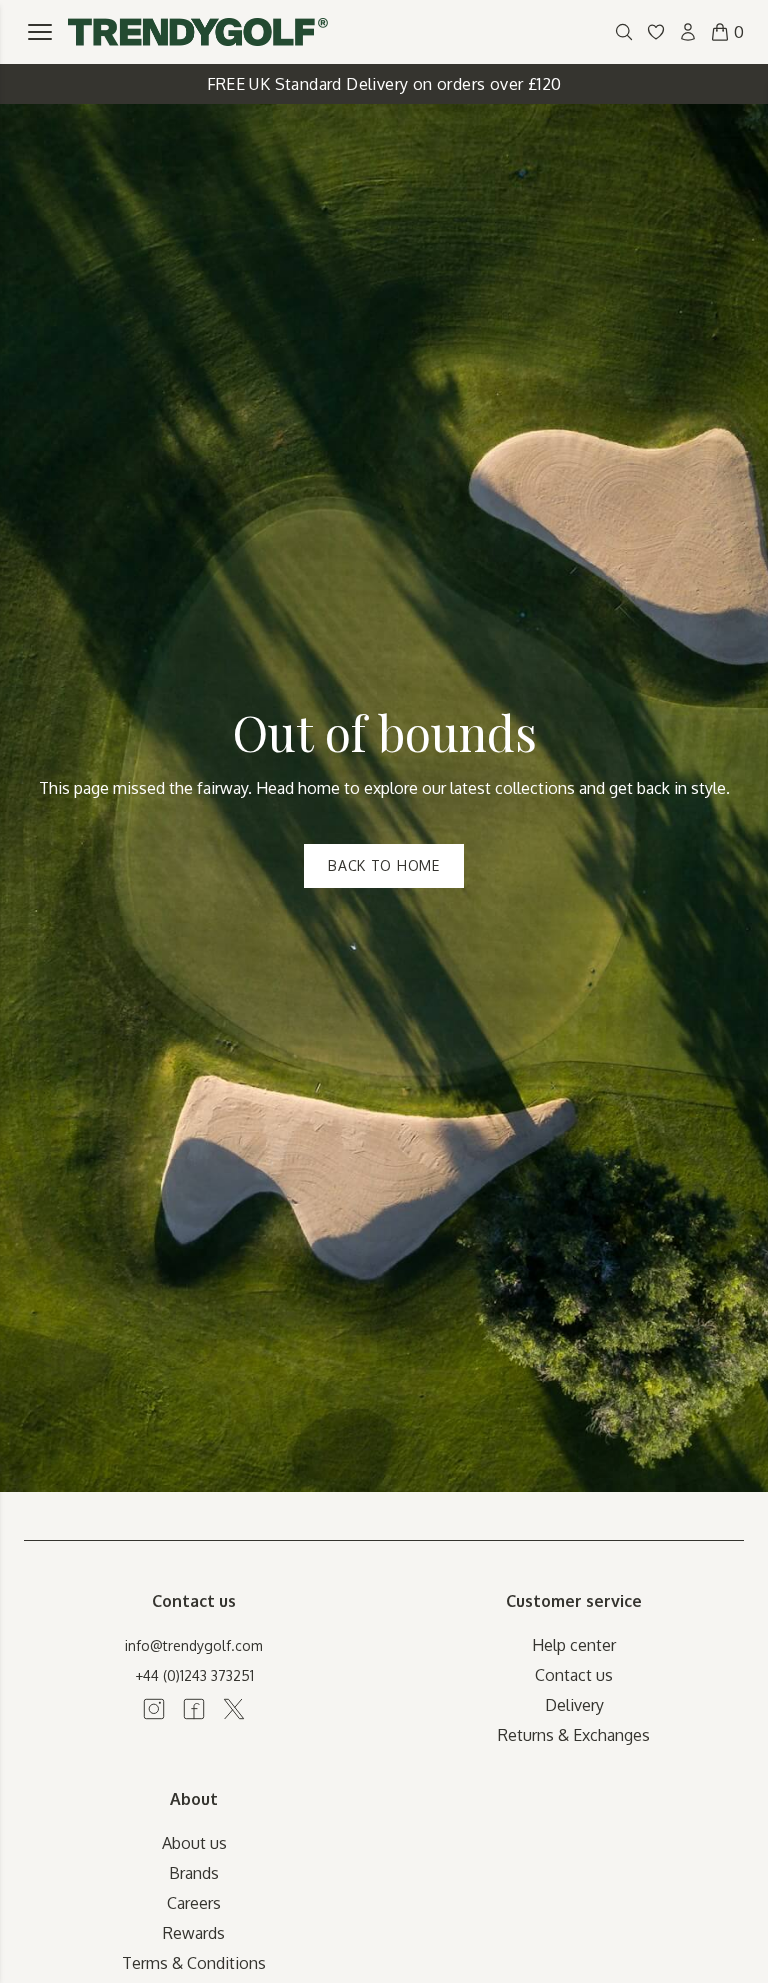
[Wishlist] (656, 32)
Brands (194, 1873)
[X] (234, 1709)
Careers (194, 1903)
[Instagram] (154, 1709)
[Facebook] (194, 1709)
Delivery (574, 1705)
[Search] (624, 32)
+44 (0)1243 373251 (194, 1675)
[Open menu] (40, 32)
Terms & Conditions (194, 1963)
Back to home (383, 865)
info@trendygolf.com (194, 1645)
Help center (574, 1645)
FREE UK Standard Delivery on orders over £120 (384, 84)
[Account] (688, 32)
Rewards (194, 1933)
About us (194, 1843)
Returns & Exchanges (574, 1735)
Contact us (574, 1675)
